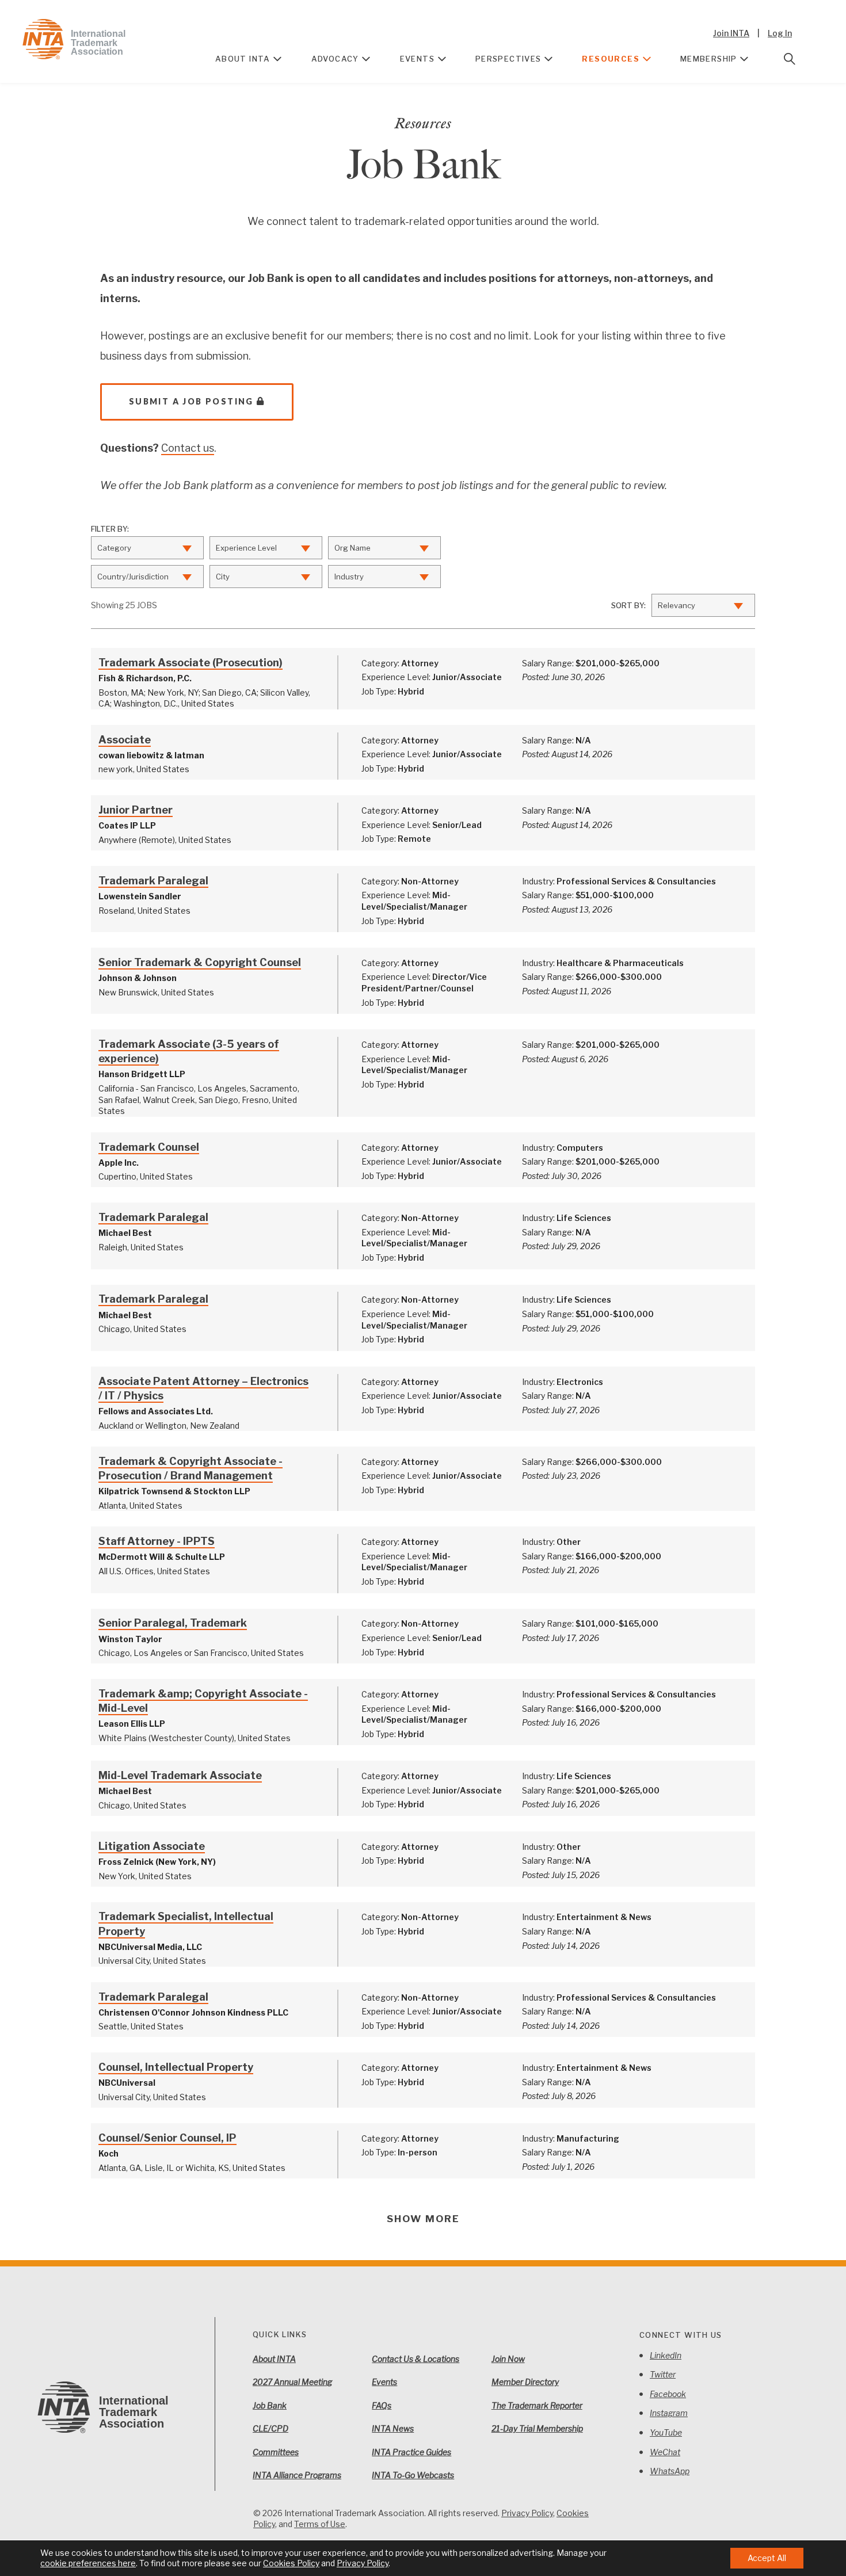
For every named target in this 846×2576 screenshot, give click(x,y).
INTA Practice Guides (411, 2452)
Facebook (668, 2394)
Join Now (508, 2359)
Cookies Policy (291, 2563)
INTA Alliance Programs (297, 2475)
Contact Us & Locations (416, 2359)
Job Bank (270, 2405)
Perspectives (508, 59)
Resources (611, 59)
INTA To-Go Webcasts (413, 2475)
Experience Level (246, 548)
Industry (349, 577)
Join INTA (731, 33)
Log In (780, 33)
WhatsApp (670, 2471)
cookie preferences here (88, 2563)
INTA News (393, 2428)
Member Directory (525, 2382)
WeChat (665, 2452)
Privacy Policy (527, 2513)
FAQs (382, 2405)
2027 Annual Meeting (292, 2382)
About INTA (243, 59)
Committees (276, 2452)
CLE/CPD (270, 2428)
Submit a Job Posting (191, 401)
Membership (709, 59)
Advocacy (335, 59)
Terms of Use (320, 2524)
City (223, 577)
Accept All (767, 2558)
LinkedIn (666, 2355)
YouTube (666, 2432)
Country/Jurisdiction (133, 577)
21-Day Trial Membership (537, 2428)
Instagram (669, 2413)
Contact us (188, 448)
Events (417, 59)
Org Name (352, 548)
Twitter (663, 2374)
